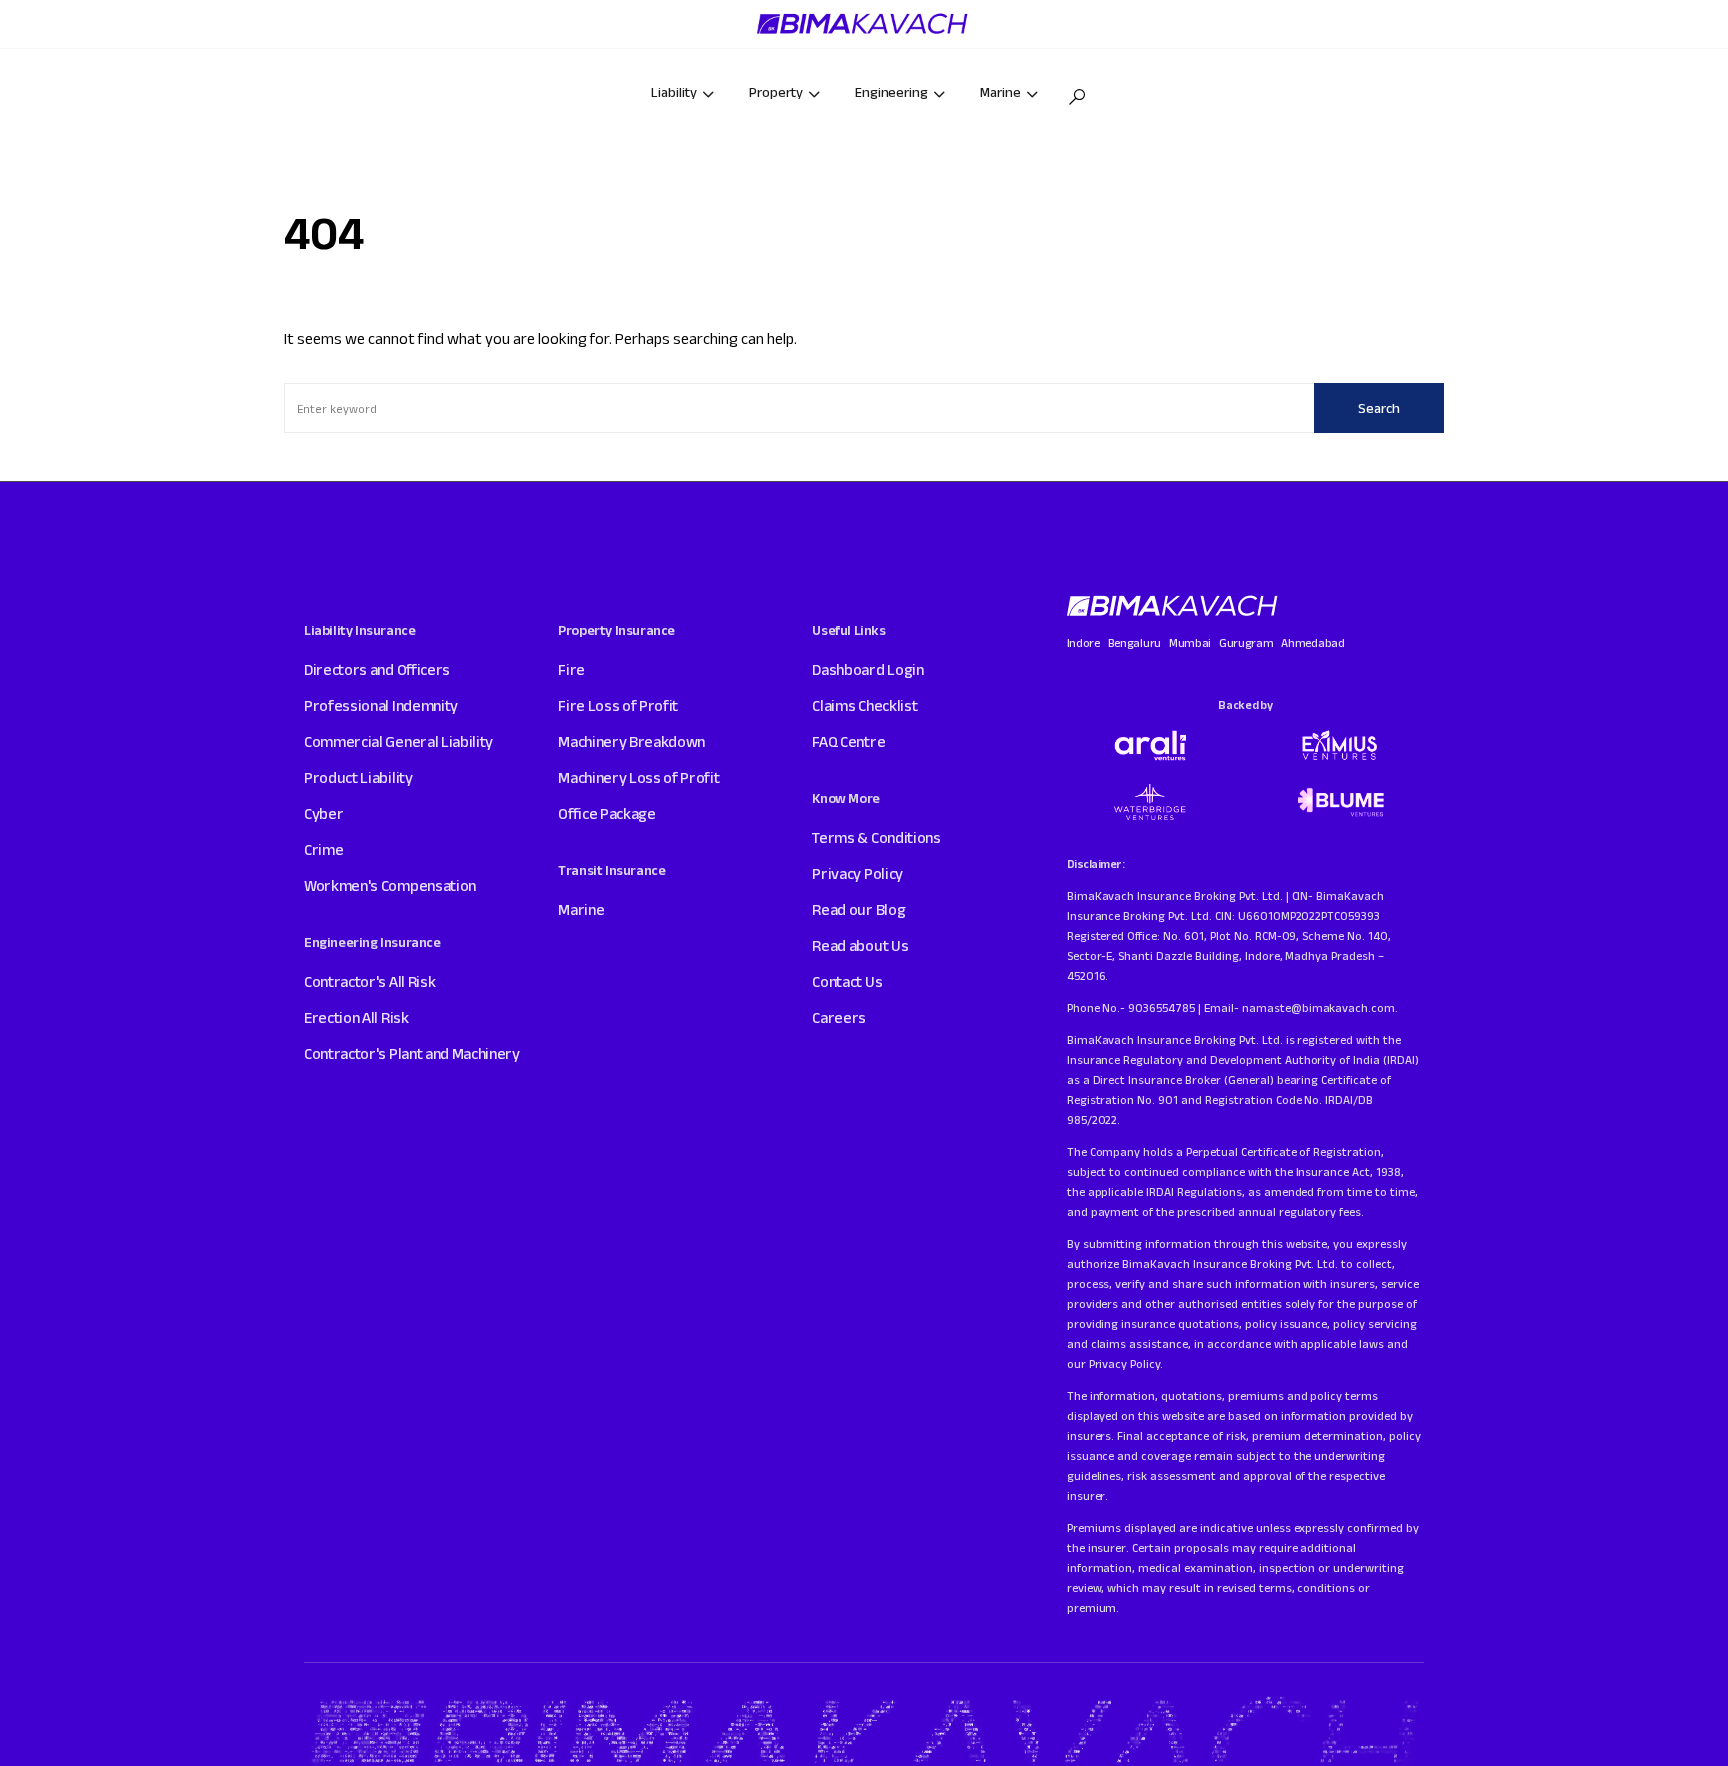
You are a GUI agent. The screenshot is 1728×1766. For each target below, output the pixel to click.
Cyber (323, 813)
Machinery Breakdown (631, 741)
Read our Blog (858, 909)
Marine (581, 909)
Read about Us (860, 945)
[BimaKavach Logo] (1174, 606)
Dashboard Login (867, 669)
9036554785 (1161, 1007)
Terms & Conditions (876, 837)
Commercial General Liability (398, 741)
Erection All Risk (356, 1017)
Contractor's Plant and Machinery (412, 1053)
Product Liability (358, 777)
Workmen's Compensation (390, 885)
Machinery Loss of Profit (638, 777)
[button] (1077, 97)
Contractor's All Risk (369, 981)
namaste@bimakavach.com (1318, 1007)
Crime (323, 849)
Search (1379, 408)
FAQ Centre (848, 741)
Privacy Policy (857, 873)
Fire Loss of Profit (618, 705)
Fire (571, 669)
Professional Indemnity (381, 705)
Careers (839, 1017)
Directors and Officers (377, 669)
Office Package (607, 813)
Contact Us (847, 981)
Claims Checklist (864, 705)
